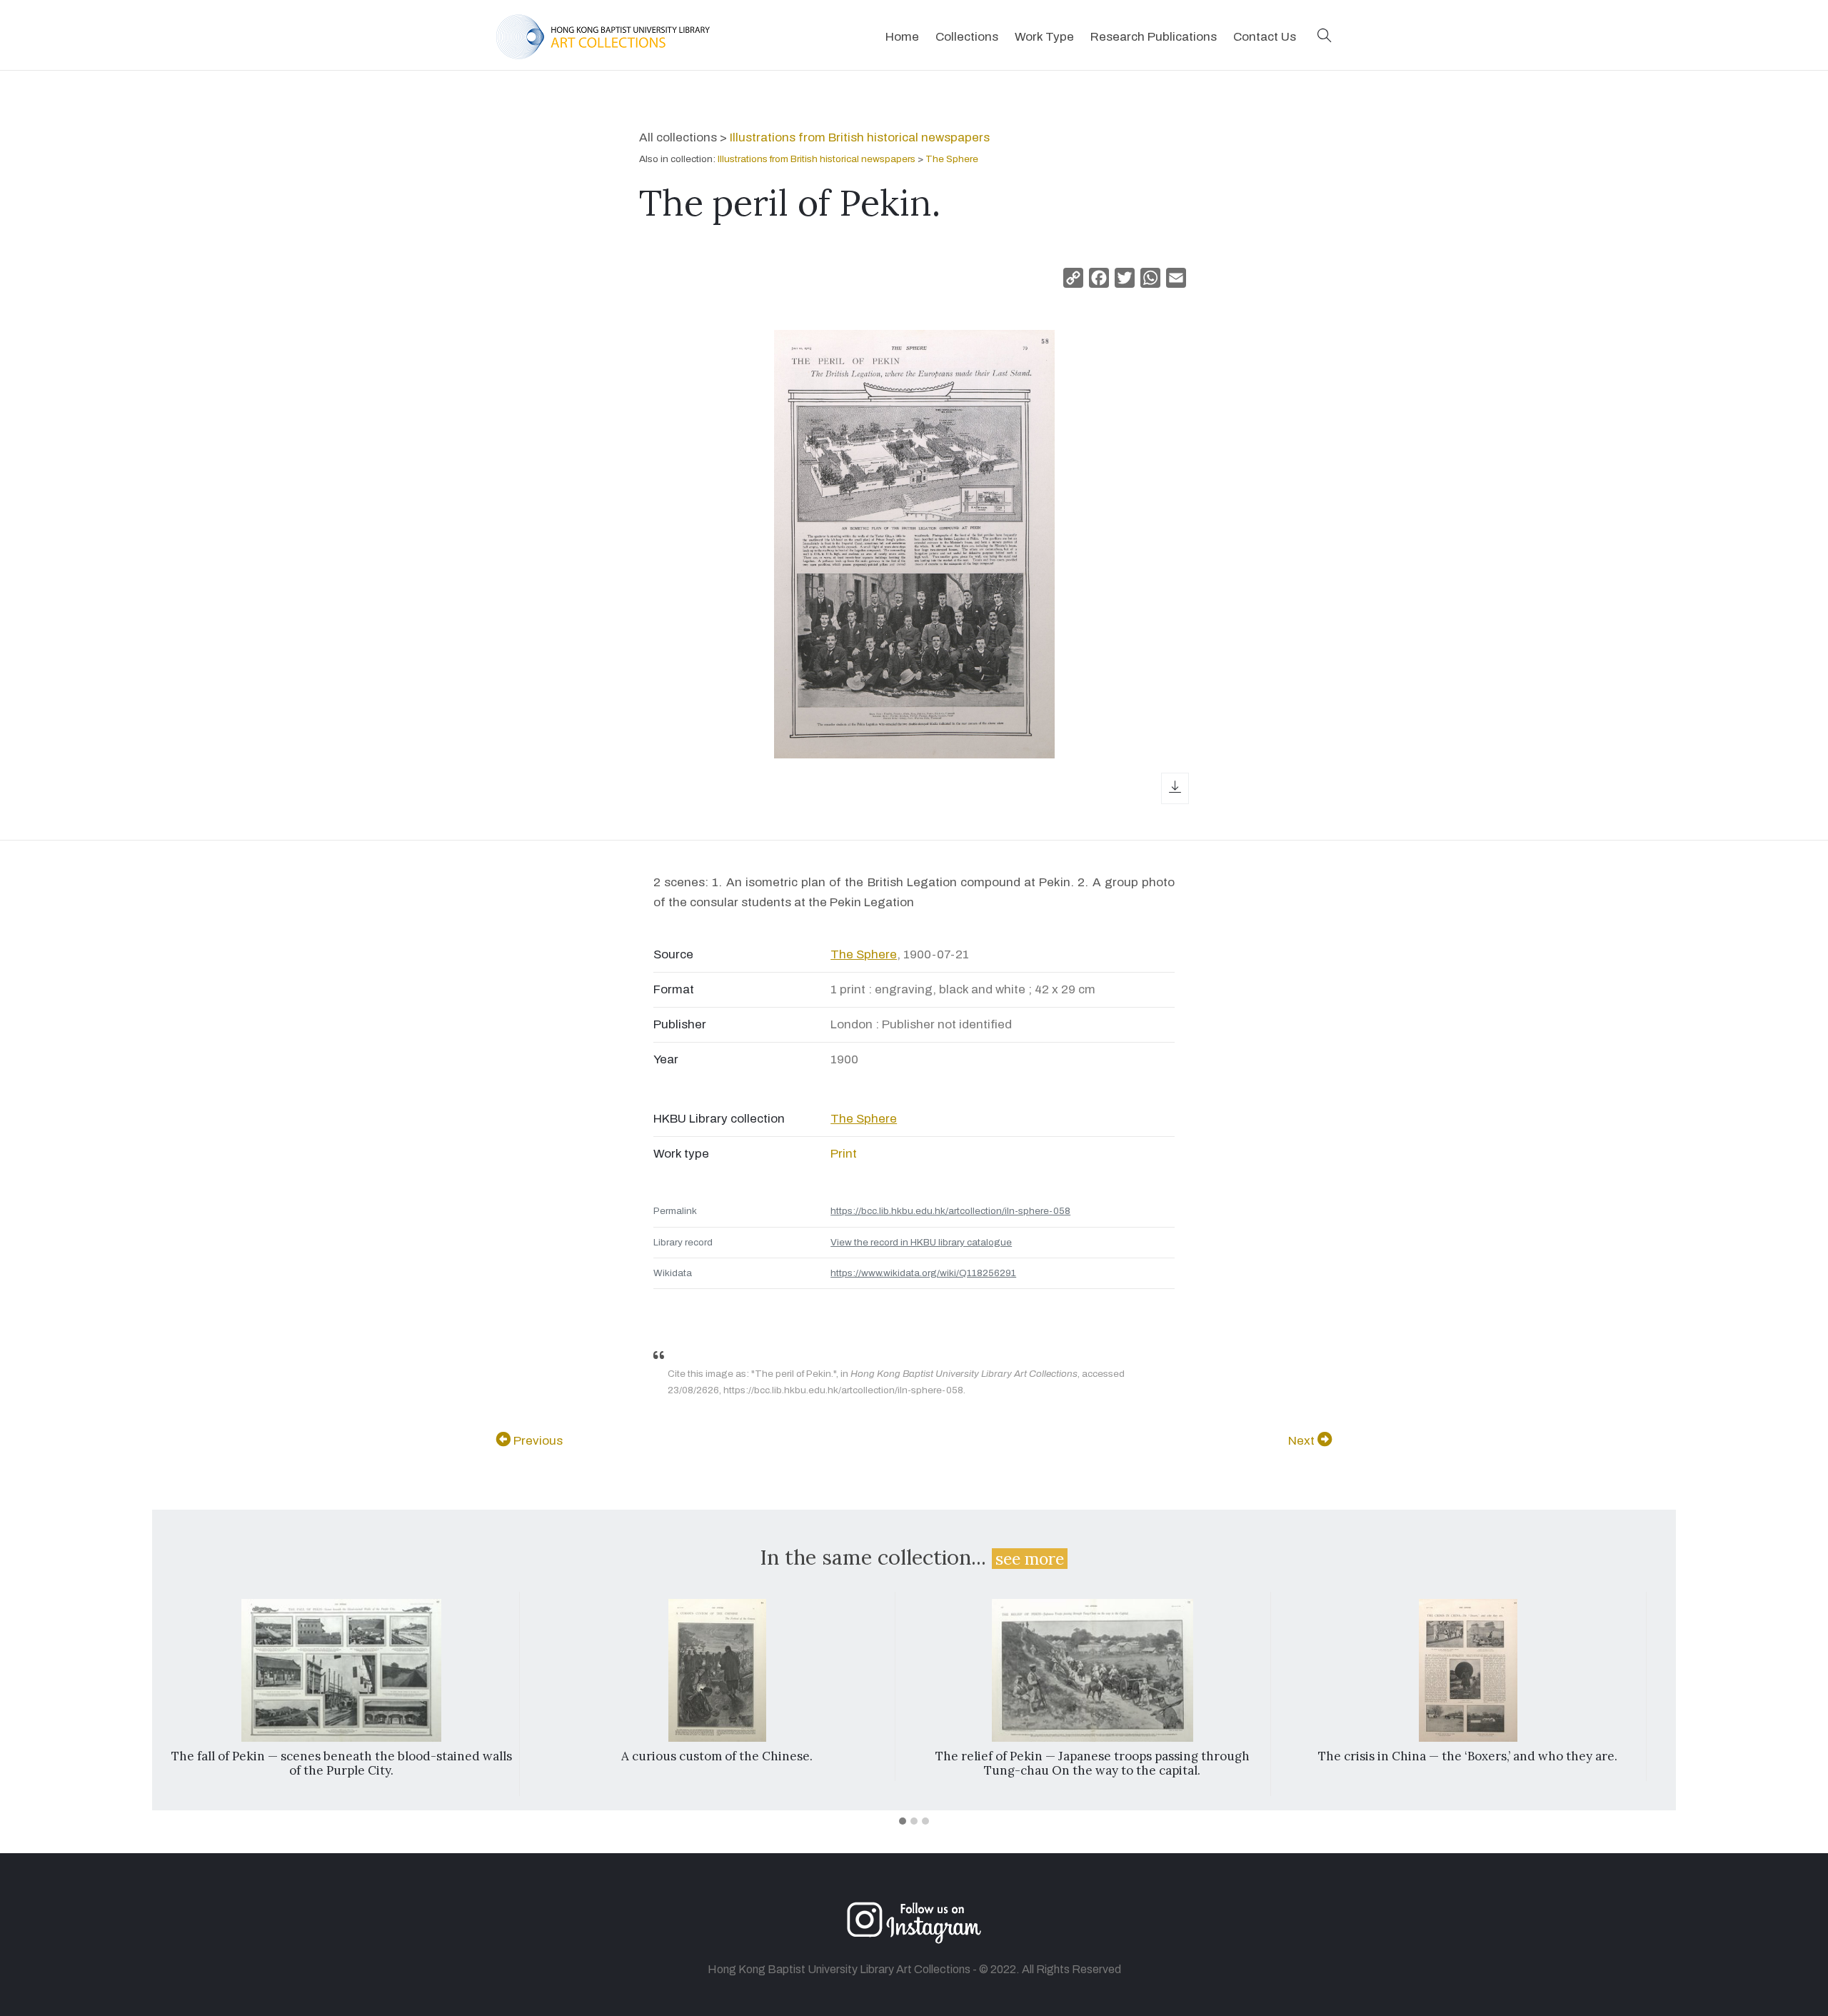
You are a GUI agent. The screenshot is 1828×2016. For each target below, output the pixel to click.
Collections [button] (967, 37)
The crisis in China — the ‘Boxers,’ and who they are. (1468, 1756)
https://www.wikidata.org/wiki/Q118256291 (923, 1273)
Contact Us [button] (1265, 37)
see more (1030, 1559)
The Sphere (952, 159)
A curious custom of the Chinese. (717, 1756)
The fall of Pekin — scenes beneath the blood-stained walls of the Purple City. (342, 1763)
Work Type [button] (1044, 37)
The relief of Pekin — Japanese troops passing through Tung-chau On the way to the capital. (1093, 1763)
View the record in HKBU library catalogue (921, 1242)
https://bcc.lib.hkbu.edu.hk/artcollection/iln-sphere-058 (950, 1211)
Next (1303, 1441)
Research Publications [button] (1154, 37)
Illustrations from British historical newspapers (860, 137)
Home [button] (902, 37)
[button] (1325, 37)
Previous (537, 1441)
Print (844, 1154)
